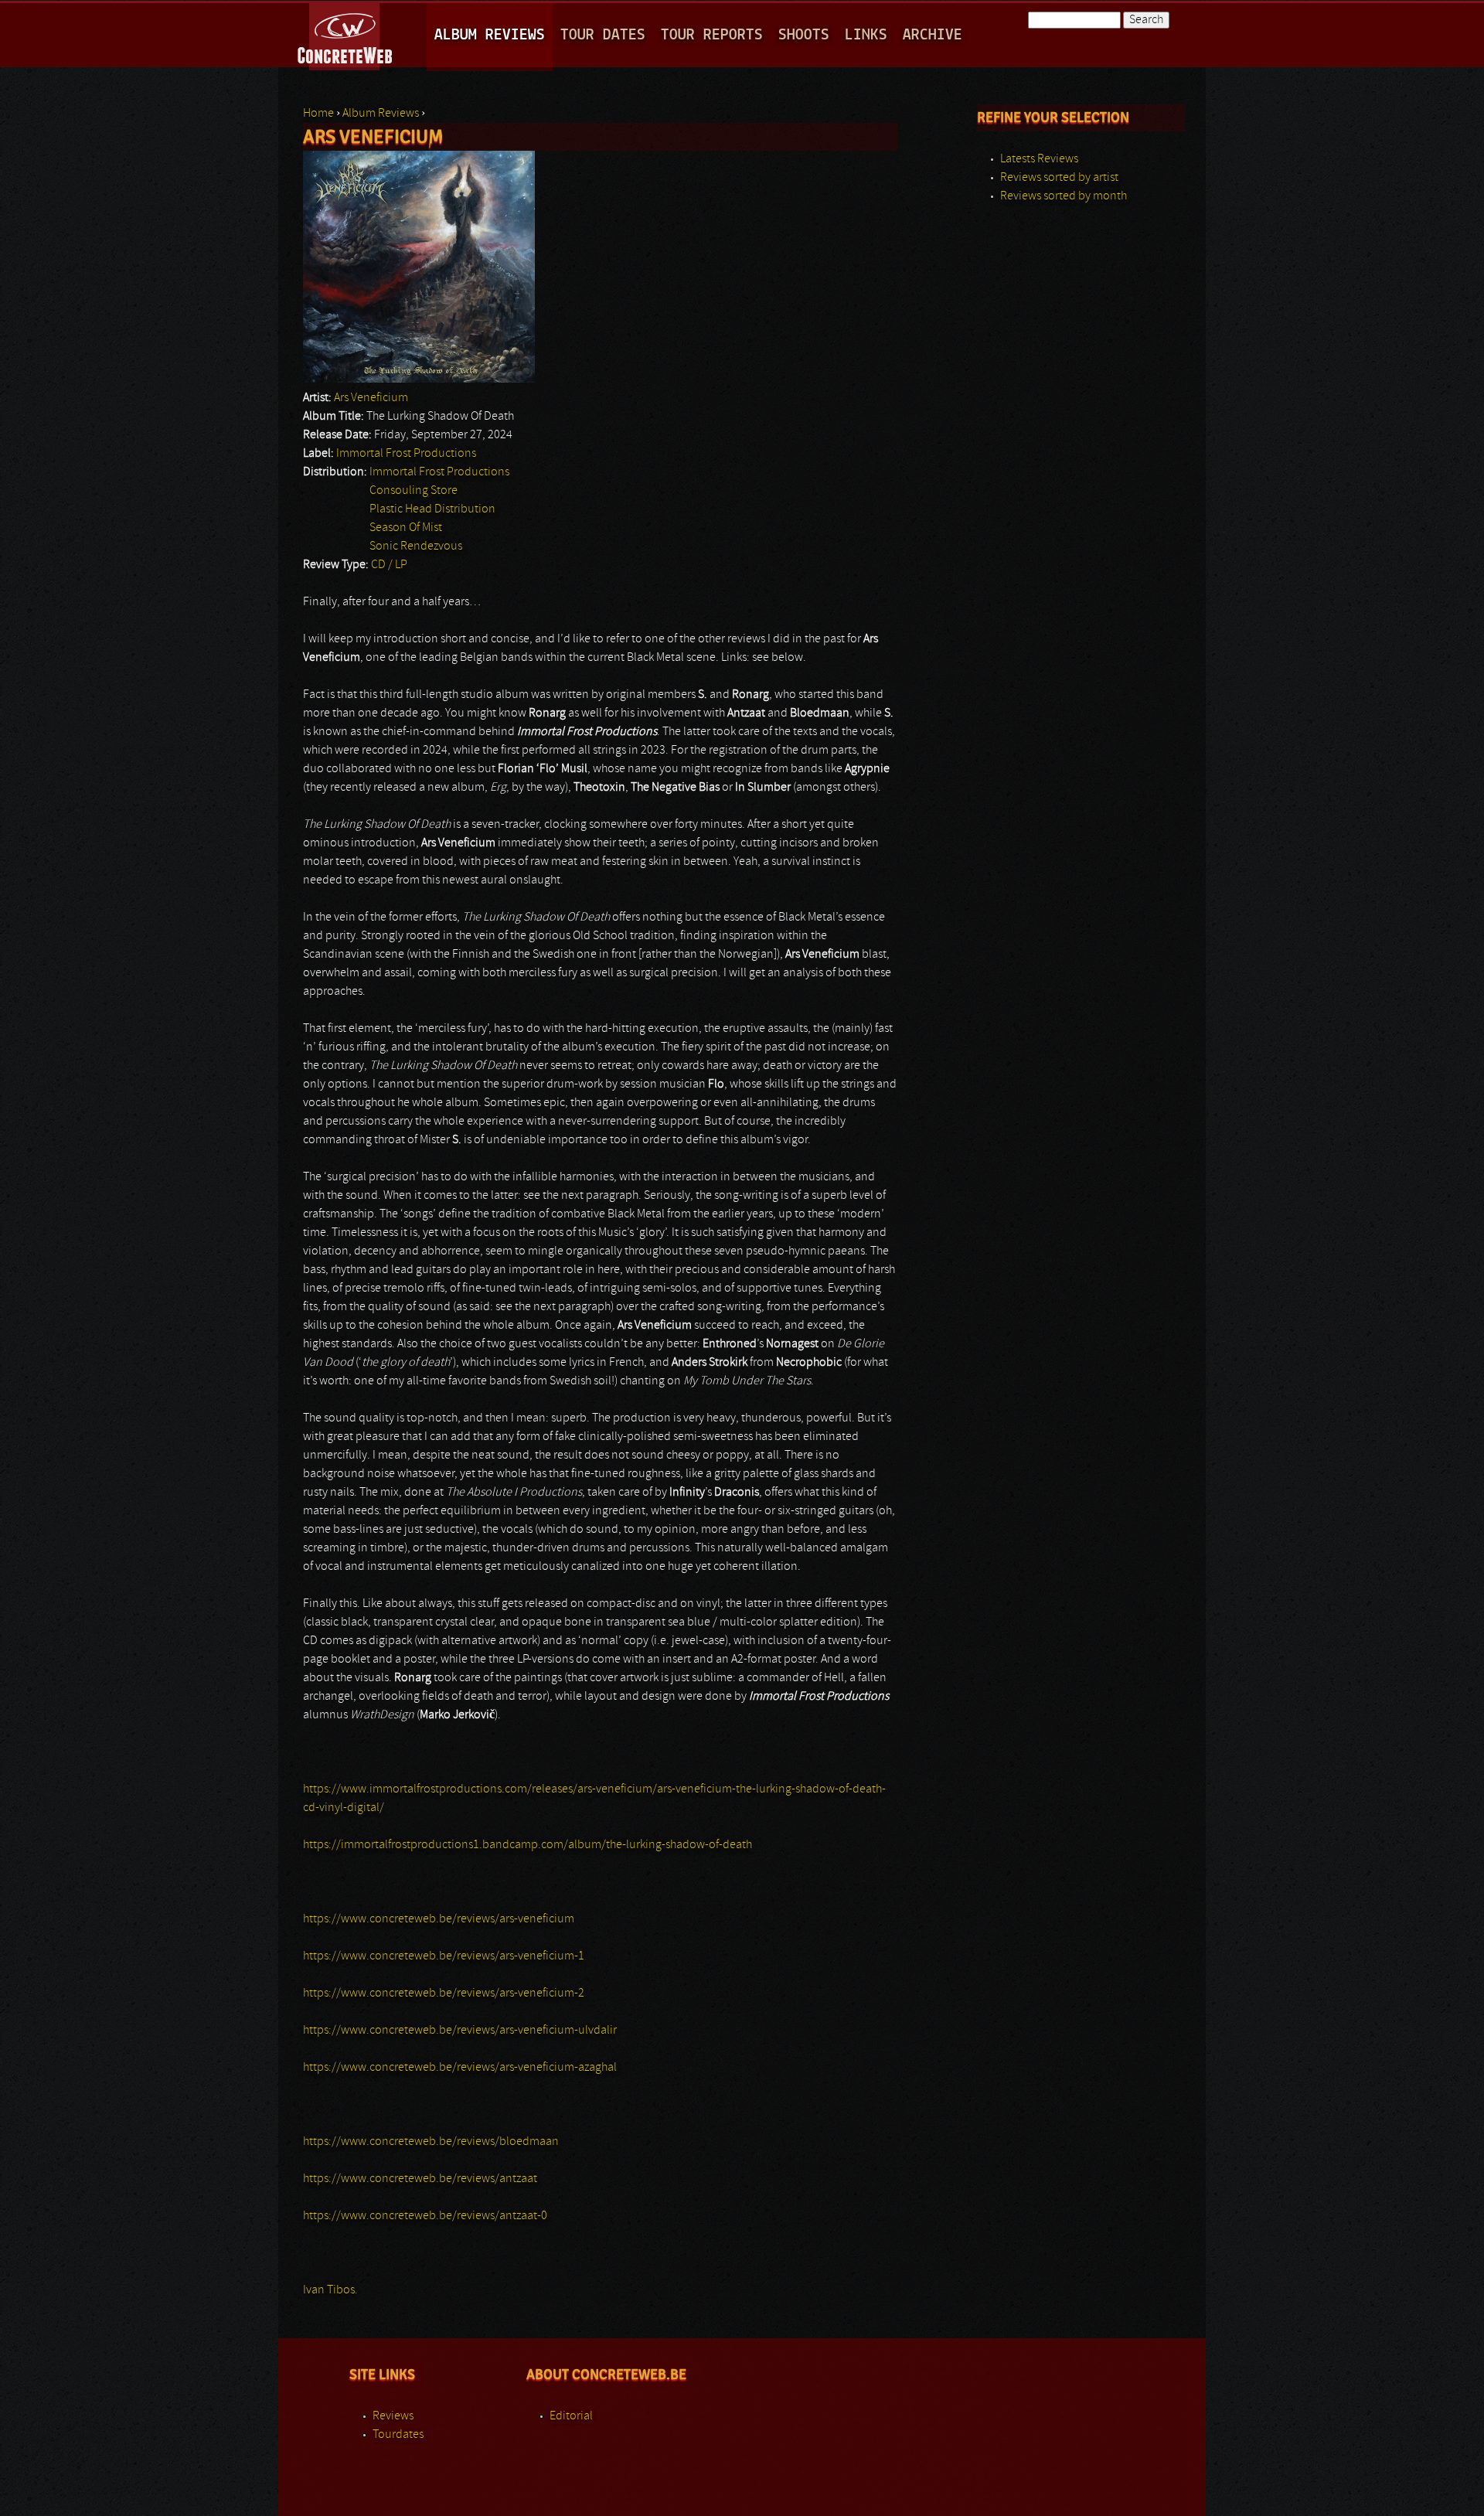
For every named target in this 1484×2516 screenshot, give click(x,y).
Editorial (571, 2416)
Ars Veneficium (371, 398)
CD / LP (389, 565)
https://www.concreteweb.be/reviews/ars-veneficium (439, 1919)
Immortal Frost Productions (406, 454)
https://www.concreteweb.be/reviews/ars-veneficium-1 (444, 1956)
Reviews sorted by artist (1059, 178)
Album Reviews (490, 35)
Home (318, 114)
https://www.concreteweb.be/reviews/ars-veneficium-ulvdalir (460, 2031)
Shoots (804, 35)
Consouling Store (414, 491)
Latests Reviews (1039, 159)
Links (866, 35)
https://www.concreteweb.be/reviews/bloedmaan (431, 2142)
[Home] (346, 34)
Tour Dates (603, 35)
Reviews (393, 2416)
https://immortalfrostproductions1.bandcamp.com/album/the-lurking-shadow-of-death (528, 1845)
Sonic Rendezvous (416, 546)
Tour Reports (712, 35)
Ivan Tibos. (330, 2290)
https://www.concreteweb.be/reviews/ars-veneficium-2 (444, 1993)
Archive (933, 35)
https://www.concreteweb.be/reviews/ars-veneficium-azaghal (460, 2068)
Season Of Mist (406, 528)
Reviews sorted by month (1064, 196)
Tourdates (398, 2435)
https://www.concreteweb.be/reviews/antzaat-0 (425, 2216)
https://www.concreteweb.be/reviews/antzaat (420, 2179)
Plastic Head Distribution (432, 509)
